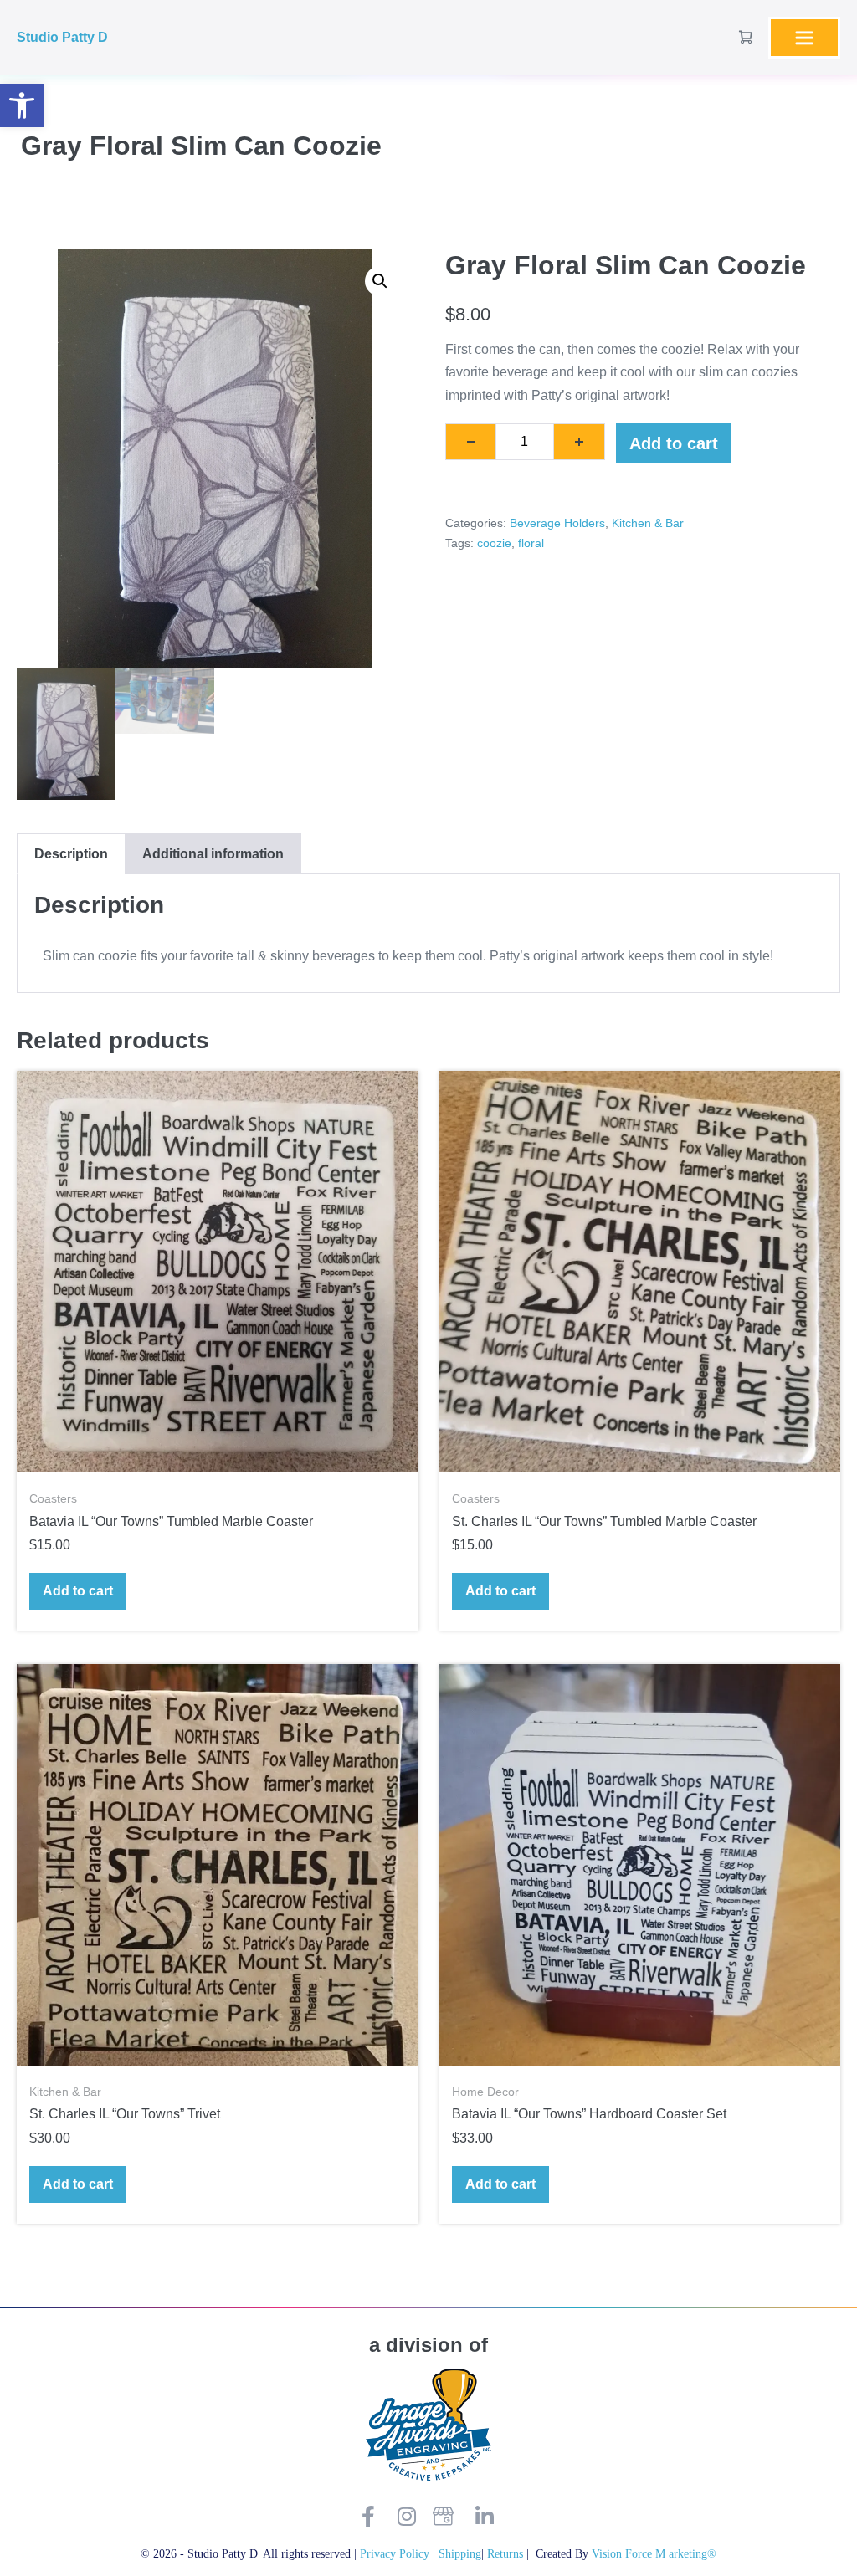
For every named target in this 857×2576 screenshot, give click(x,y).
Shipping (460, 2553)
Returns (507, 2553)
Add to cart (674, 443)
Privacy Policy (395, 2553)
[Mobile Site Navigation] (804, 38)
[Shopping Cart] (746, 37)
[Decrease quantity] (471, 442)
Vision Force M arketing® (654, 2553)
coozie (494, 543)
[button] (22, 105)
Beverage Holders (557, 523)
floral (531, 543)
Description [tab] (71, 854)
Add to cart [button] (78, 1591)
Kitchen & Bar (648, 523)
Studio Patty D (62, 37)
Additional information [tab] (213, 854)
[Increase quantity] (580, 442)
